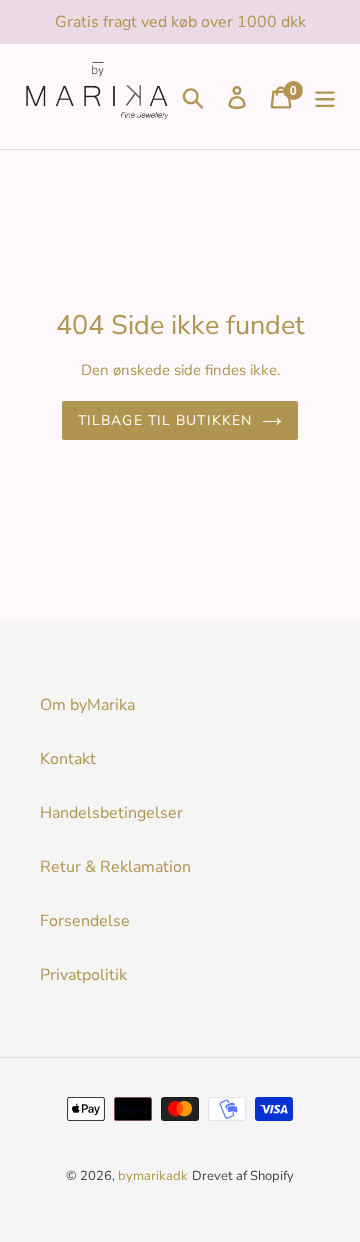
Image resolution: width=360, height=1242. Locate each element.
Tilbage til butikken (165, 420)
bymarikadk (153, 1176)
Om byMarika (87, 705)
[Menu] (325, 96)
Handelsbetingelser (111, 813)
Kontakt (68, 759)
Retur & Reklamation (115, 867)
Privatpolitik (83, 975)
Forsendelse (85, 921)
